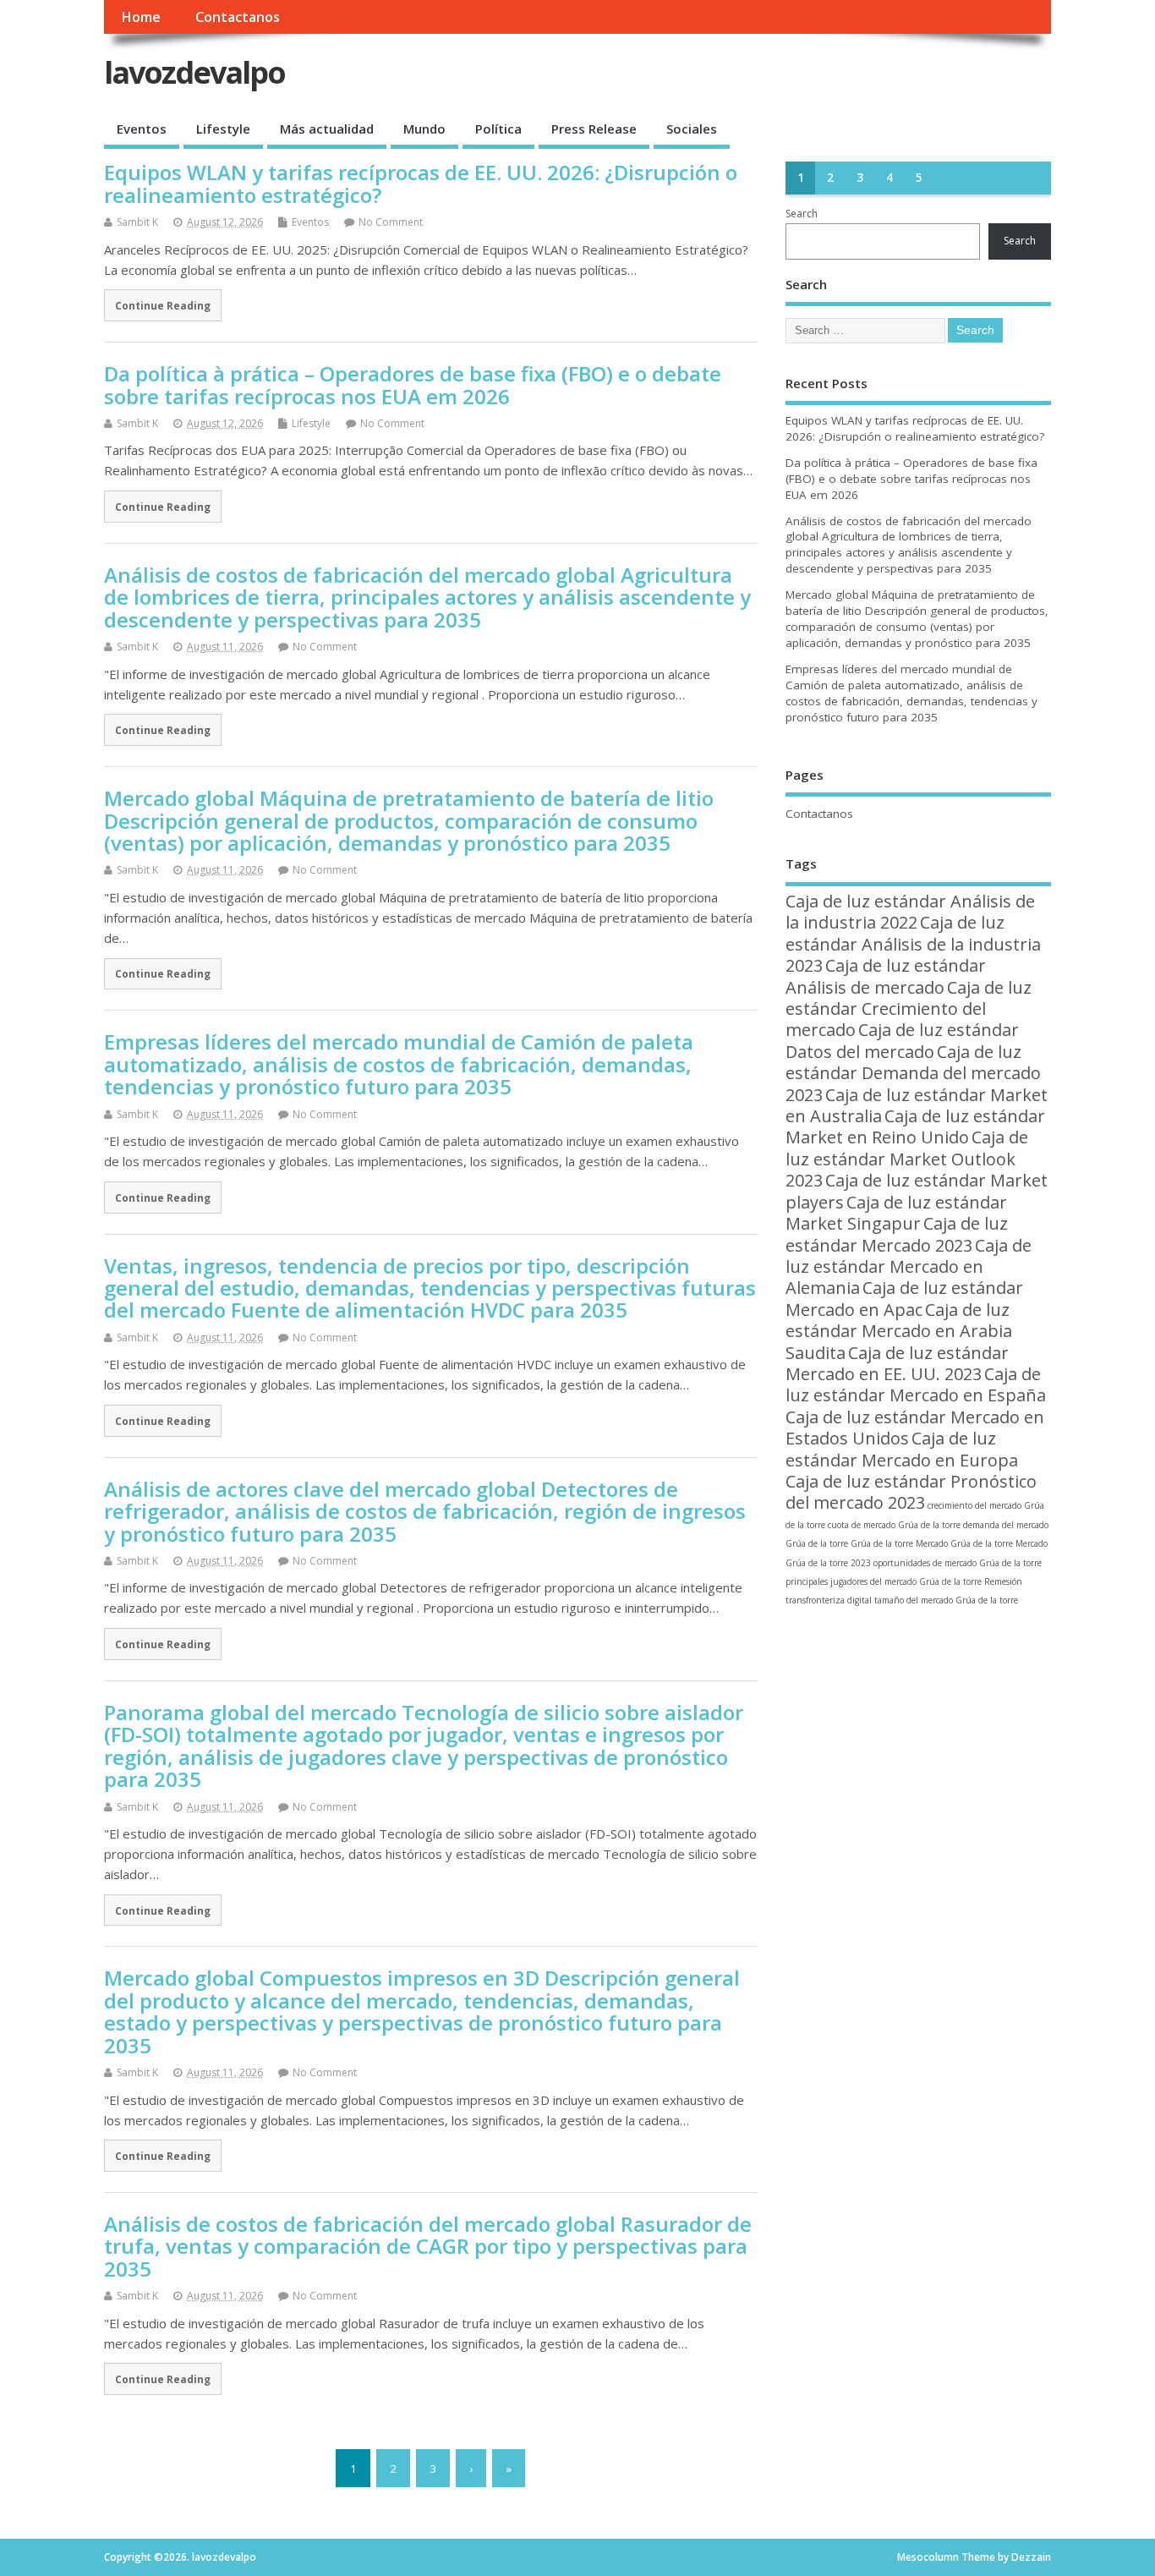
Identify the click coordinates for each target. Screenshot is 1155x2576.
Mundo (424, 129)
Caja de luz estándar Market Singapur (896, 1213)
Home (141, 17)
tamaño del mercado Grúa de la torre (946, 1600)
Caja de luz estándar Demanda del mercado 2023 (913, 1073)
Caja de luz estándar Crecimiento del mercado (909, 1009)
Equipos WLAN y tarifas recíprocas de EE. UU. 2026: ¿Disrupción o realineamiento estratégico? (421, 183)
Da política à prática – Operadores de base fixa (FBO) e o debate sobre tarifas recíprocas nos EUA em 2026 (413, 384)
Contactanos (238, 17)
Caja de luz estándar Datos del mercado (902, 1040)
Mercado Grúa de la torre (964, 1543)
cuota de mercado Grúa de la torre (894, 1525)
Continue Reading (163, 305)
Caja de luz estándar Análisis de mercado (886, 976)
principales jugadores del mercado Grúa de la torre (884, 1581)
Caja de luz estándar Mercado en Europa (902, 1449)
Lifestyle (223, 129)
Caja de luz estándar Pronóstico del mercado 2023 (911, 1492)
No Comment (391, 222)
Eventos (142, 129)
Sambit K (137, 222)
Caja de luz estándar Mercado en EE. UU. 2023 (897, 1363)
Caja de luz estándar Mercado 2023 (897, 1234)
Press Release (594, 129)
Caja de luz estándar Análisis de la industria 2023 (913, 944)
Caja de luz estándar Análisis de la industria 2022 (910, 912)
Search (802, 214)
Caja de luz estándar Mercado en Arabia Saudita (899, 1331)
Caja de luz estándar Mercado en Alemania (909, 1267)
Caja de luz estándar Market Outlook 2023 (907, 1159)
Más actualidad (327, 129)
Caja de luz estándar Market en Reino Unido (915, 1126)
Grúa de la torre (882, 1543)
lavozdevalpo (194, 72)
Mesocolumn (928, 2557)
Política (498, 129)
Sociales (692, 129)
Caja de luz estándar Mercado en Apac (904, 1298)
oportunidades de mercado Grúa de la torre (958, 1563)
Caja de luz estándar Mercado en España (916, 1384)
